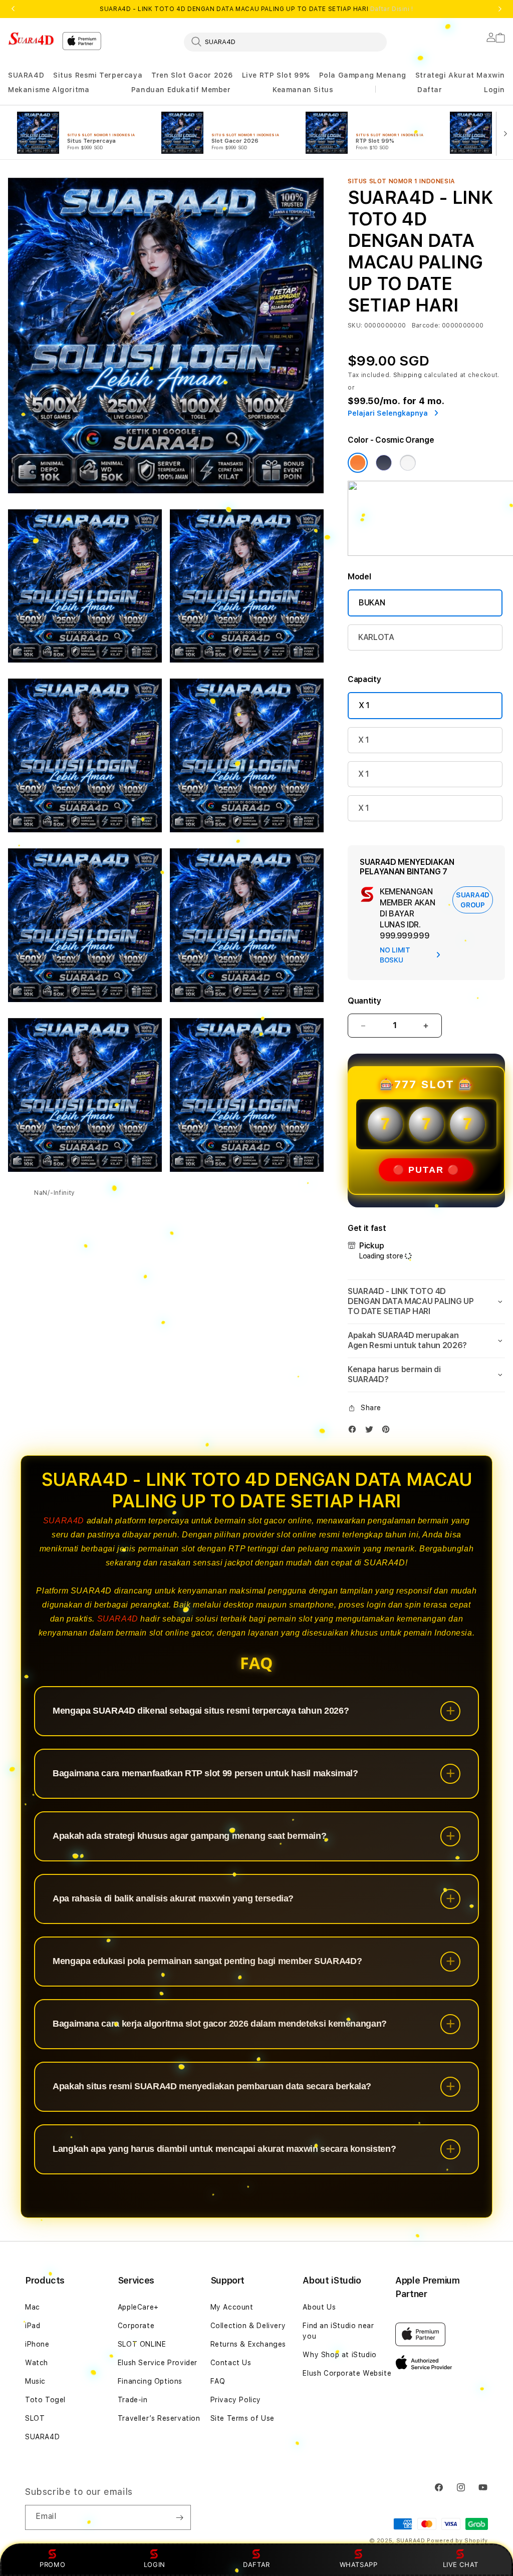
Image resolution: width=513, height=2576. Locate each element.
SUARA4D (26, 75)
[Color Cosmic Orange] (358, 463)
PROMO (52, 2564)
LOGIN (155, 2564)
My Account (232, 2307)
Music (35, 2381)
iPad (33, 2326)
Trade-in (133, 2400)
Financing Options (150, 2381)
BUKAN (372, 603)
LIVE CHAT (461, 2564)
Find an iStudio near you (338, 2331)
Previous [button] (13, 9)
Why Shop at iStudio (339, 2355)
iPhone (37, 2344)
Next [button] (500, 9)
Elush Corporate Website (347, 2373)
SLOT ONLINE (142, 2344)
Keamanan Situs (303, 90)
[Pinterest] (388, 1431)
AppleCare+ (138, 2307)
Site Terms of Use (242, 2418)
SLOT (35, 2418)
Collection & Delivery (248, 2326)
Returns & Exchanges (248, 2344)
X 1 (364, 705)
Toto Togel (45, 2400)
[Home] (31, 39)
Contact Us (231, 2363)
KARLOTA (376, 637)
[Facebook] (355, 1431)
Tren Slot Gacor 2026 (192, 75)
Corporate (136, 2326)
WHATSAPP (358, 2564)
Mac (33, 2307)
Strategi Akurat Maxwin (460, 75)
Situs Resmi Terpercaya (98, 75)
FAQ (218, 2381)
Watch (37, 2363)
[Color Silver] (408, 463)
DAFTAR (256, 2564)
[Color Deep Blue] (384, 463)
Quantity (364, 1001)
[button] (26, 75)
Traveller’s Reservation (159, 2418)
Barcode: (426, 326)
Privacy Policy (236, 2400)
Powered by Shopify (457, 2541)
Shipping (408, 375)
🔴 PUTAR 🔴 (426, 1170)
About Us (319, 2307)
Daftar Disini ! (392, 9)
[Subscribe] (179, 2517)
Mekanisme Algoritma (49, 90)
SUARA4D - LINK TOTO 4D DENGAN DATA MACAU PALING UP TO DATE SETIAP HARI (256, 9)
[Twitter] (372, 1431)
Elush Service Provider (158, 2363)
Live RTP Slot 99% (276, 75)
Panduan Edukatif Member (181, 90)
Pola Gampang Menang (363, 75)
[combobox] (285, 42)
